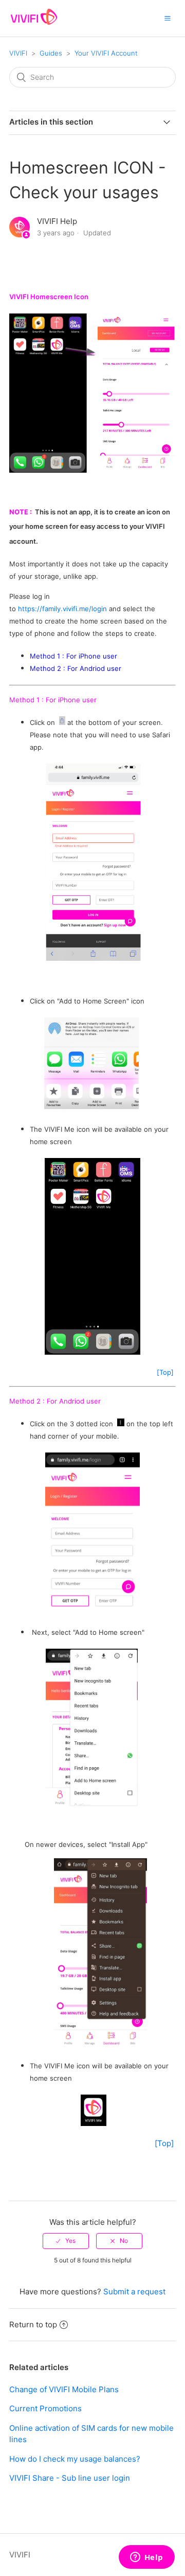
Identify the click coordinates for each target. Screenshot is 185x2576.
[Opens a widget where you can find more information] (146, 2558)
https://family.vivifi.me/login (62, 609)
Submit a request (134, 2292)
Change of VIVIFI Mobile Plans (64, 2389)
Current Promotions (45, 2408)
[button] (168, 18)
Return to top (33, 2324)
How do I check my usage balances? (75, 2459)
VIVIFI (18, 53)
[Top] (165, 1372)
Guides (51, 53)
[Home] (34, 23)
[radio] (66, 2241)
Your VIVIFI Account (106, 53)
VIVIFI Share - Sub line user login (70, 2478)
